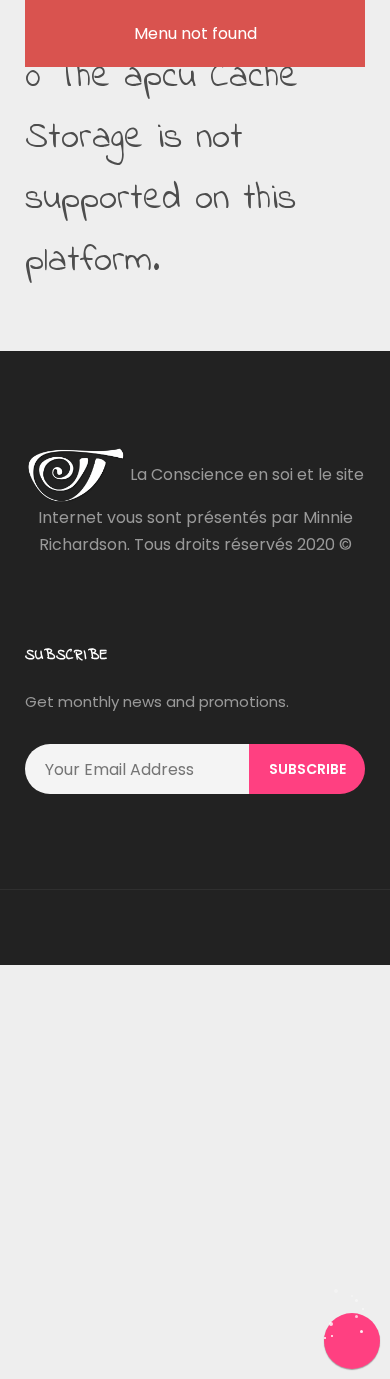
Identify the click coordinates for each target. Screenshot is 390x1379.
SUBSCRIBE (307, 769)
